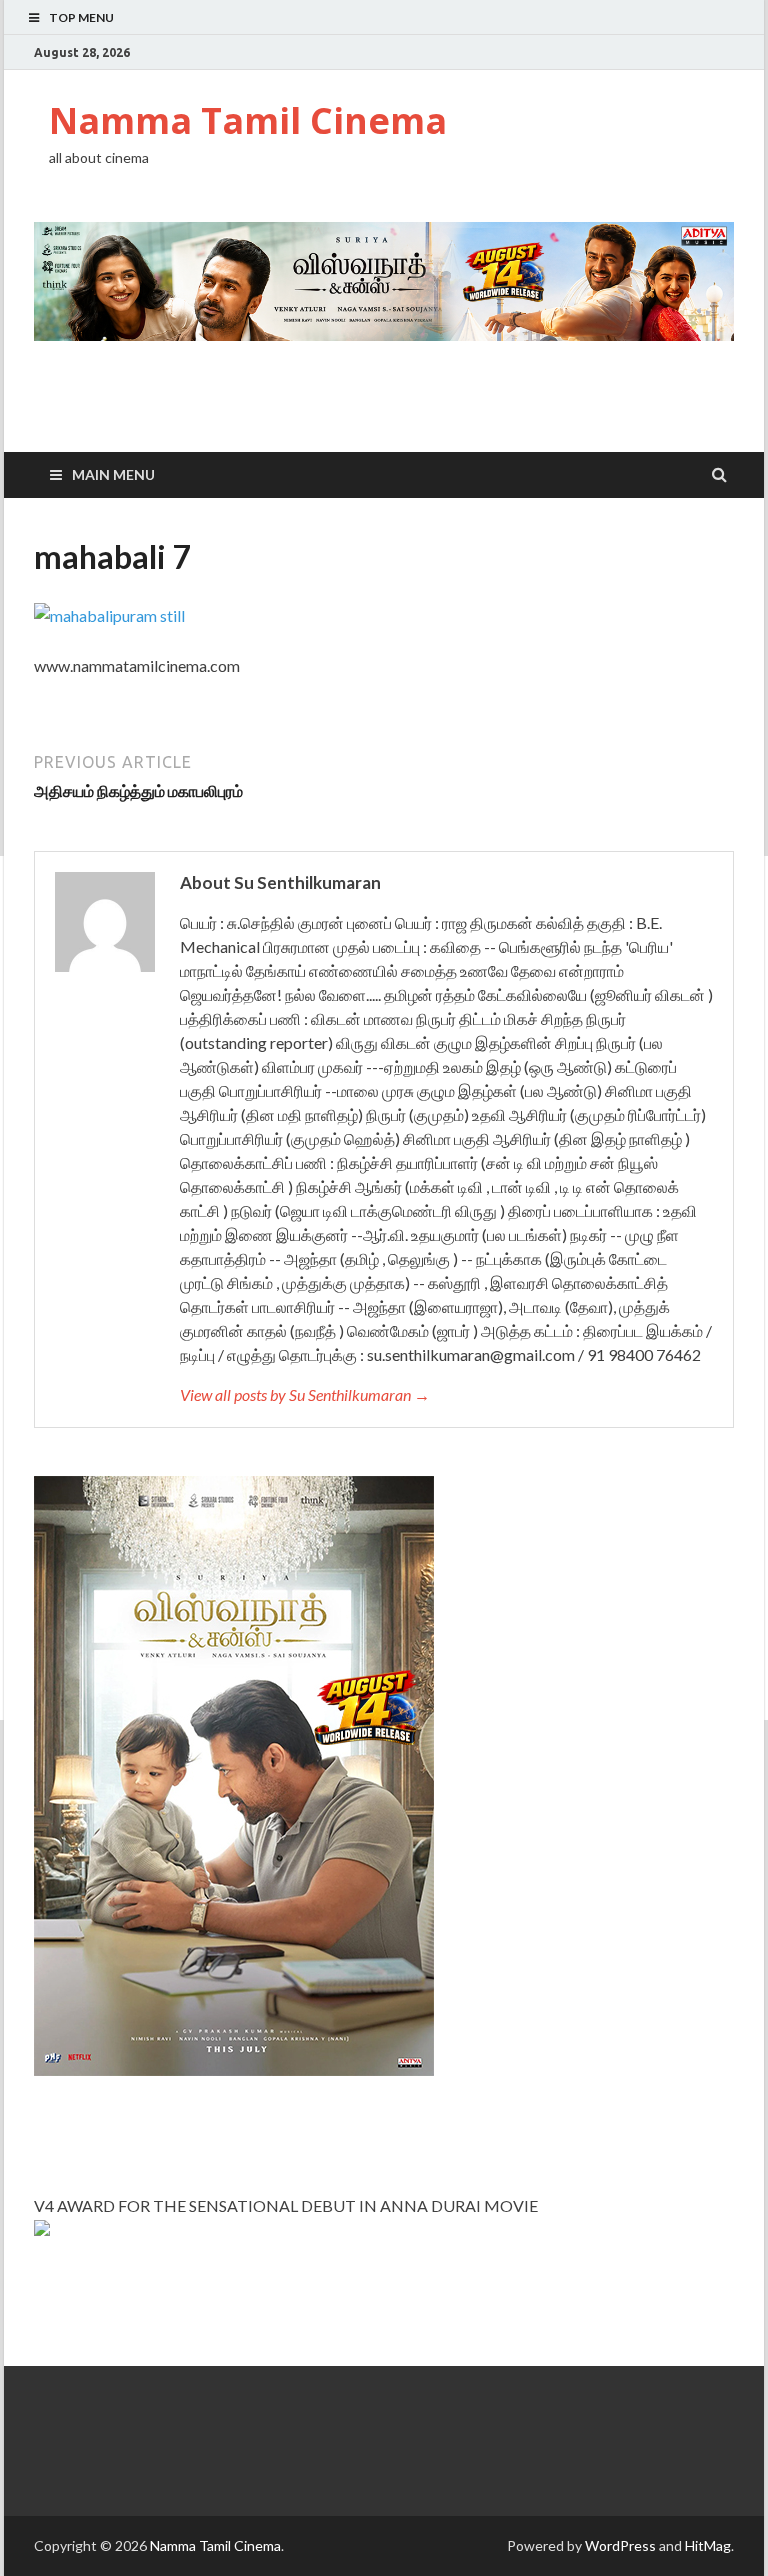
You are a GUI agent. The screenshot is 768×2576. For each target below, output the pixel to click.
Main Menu (113, 474)
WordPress (620, 2545)
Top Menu (81, 17)
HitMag (708, 2545)
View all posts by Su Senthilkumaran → (305, 1394)
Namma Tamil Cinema (248, 120)
